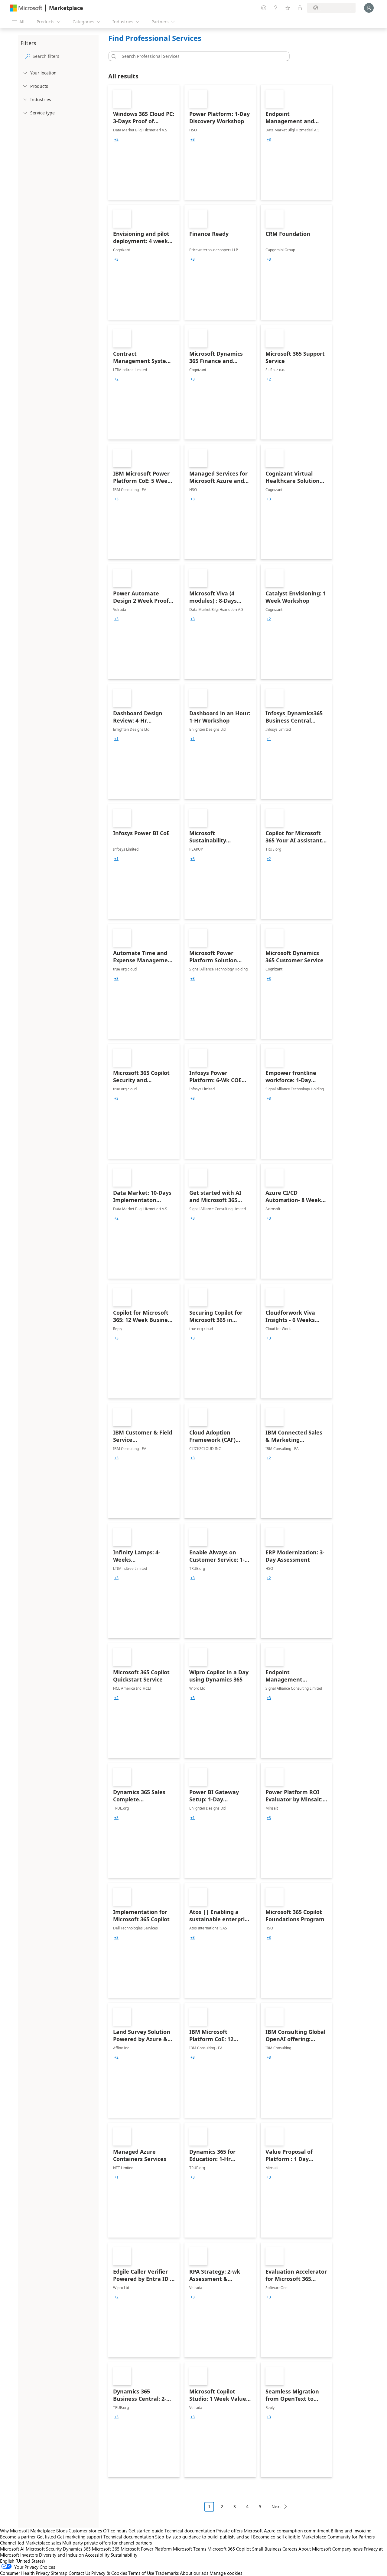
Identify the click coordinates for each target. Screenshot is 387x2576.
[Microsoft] (26, 8)
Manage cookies (226, 2573)
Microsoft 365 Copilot (229, 2549)
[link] (144, 142)
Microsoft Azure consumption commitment (287, 2531)
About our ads (194, 2573)
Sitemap (59, 2573)
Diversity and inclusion (61, 2555)
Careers (290, 2549)
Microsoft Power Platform (146, 2549)
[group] (116, 140)
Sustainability (124, 2555)
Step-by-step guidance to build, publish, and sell (203, 2537)
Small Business (267, 2549)
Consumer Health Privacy (25, 2573)
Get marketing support (80, 2537)
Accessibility (97, 2555)
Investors (29, 2555)
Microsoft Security (44, 2549)
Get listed (46, 2537)
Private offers (229, 2531)
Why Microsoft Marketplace (28, 2531)
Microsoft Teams (190, 2549)
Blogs (62, 2531)
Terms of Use (141, 2573)
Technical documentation (190, 2531)
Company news (347, 2549)
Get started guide (146, 2531)
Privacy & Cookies (109, 2573)
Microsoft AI (12, 2549)
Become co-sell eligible (277, 2537)
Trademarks (167, 2573)
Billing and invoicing (351, 2531)
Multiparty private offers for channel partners (107, 2543)
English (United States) (23, 2561)
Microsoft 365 (106, 2549)
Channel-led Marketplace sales (31, 2543)
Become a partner (18, 2537)
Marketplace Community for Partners (338, 2537)
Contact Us (79, 2573)
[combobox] (201, 56)
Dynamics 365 (77, 2549)
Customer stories (85, 2531)
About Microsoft (315, 2549)
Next (276, 2507)
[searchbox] (64, 56)
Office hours (115, 2531)
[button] (113, 56)
